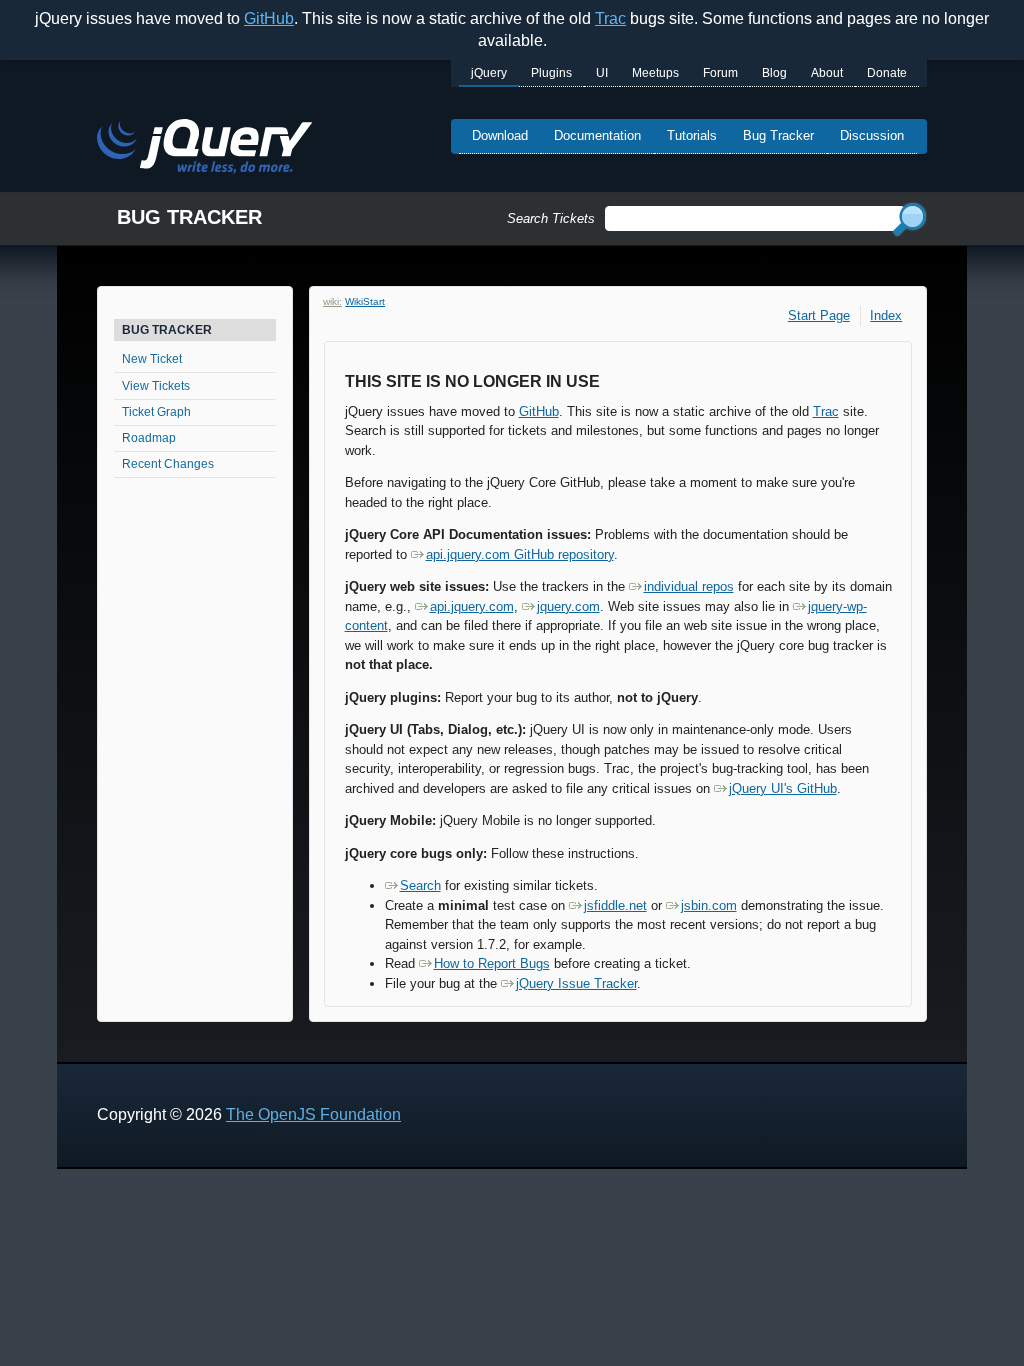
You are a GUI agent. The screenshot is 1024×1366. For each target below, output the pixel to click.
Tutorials (692, 135)
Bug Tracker (778, 135)
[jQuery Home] (204, 149)
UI (602, 73)
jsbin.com (709, 905)
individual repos (689, 586)
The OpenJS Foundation (313, 1114)
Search (420, 885)
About (827, 73)
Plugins (551, 73)
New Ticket (152, 359)
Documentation (597, 135)
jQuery (489, 73)
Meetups (655, 73)
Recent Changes (168, 464)
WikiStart (365, 301)
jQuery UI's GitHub (783, 788)
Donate (887, 73)
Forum (720, 73)
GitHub (269, 18)
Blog (774, 73)
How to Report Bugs (492, 963)
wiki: (332, 301)
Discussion (872, 135)
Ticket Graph (156, 412)
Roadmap (149, 438)
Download (500, 135)
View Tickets (156, 386)
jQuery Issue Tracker (576, 983)
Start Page (819, 315)
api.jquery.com (472, 606)
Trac (610, 18)
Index (886, 315)
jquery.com (568, 606)
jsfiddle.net (615, 905)
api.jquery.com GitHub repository (520, 554)
